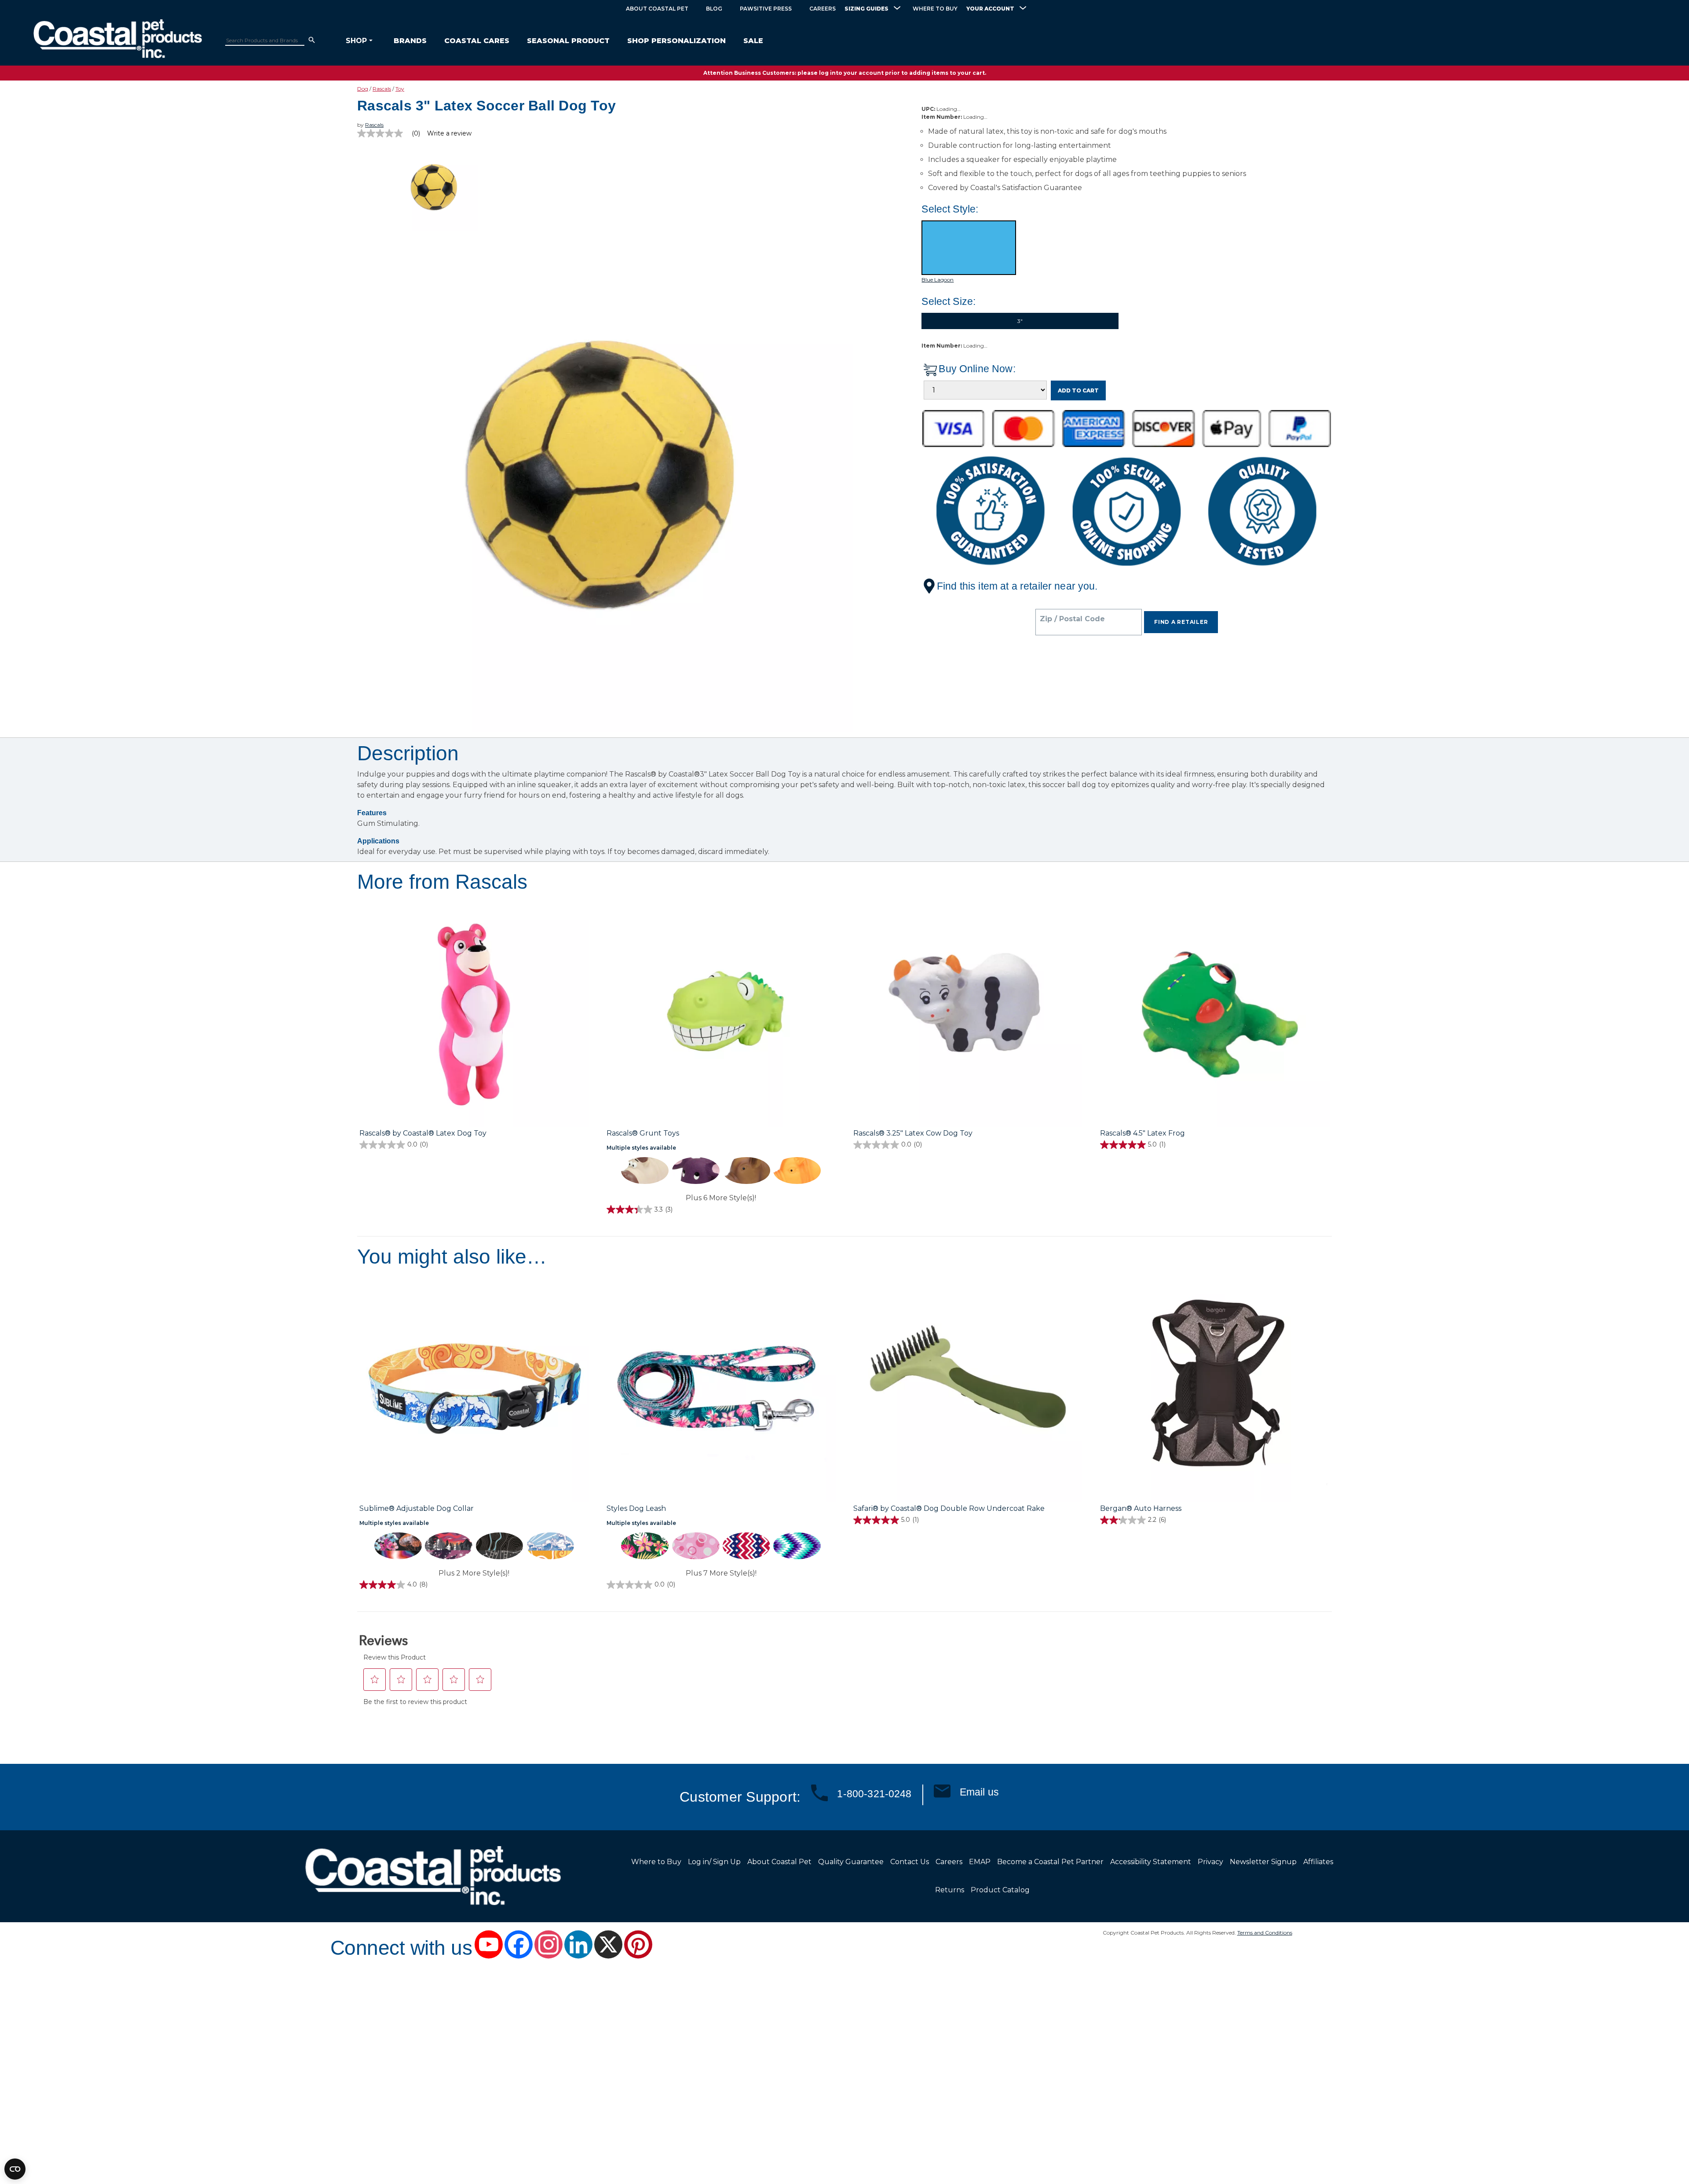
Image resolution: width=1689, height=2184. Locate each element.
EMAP (980, 1862)
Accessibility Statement (1151, 1862)
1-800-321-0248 (874, 1794)
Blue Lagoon (938, 280)
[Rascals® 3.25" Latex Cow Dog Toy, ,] (968, 1013)
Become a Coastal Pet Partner (1050, 1862)
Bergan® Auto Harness (1141, 1508)
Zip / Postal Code (1072, 619)
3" (1020, 321)
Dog (363, 89)
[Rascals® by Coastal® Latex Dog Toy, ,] (474, 1013)
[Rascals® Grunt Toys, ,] (721, 1013)
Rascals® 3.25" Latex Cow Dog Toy (913, 1133)
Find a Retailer (1181, 622)
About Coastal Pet (657, 9)
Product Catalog (1000, 1890)
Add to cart (1078, 390)
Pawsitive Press (766, 9)
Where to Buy (935, 9)
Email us (979, 1792)
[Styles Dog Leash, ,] (721, 1388)
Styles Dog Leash (636, 1508)
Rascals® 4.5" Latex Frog (1142, 1133)
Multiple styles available (641, 1148)
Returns (950, 1890)
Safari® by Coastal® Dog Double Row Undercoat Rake (949, 1508)
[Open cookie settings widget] (15, 2169)
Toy (400, 89)
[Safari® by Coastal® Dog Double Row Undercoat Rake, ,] (968, 1388)
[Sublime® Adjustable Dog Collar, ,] (474, 1388)
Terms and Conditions (1265, 1933)
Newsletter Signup (1263, 1862)
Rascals (382, 89)
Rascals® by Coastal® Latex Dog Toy (423, 1133)
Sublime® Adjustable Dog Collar (417, 1508)
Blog (714, 9)
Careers (823, 9)
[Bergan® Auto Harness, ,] (1215, 1388)
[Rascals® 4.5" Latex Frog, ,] (1215, 1013)
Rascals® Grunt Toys (643, 1133)
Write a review (449, 133)
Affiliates (1318, 1862)
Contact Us (910, 1862)
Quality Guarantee (851, 1862)
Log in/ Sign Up (714, 1862)
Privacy (1210, 1862)
